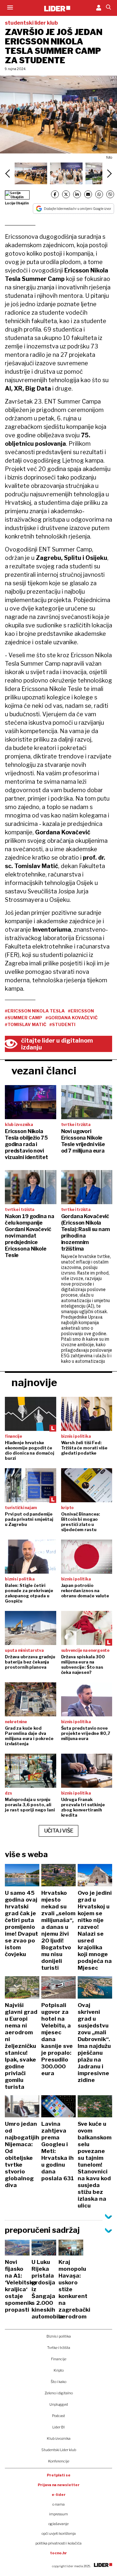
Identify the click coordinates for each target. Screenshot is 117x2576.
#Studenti (62, 1024)
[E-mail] (88, 194)
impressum (58, 2514)
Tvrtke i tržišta (59, 2348)
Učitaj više (59, 1831)
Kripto (59, 2370)
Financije (59, 2359)
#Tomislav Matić (26, 1024)
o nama (58, 2504)
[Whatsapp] (99, 194)
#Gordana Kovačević (71, 1018)
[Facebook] (55, 194)
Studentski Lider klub (59, 2450)
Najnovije (34, 1382)
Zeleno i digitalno (59, 2393)
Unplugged (59, 2404)
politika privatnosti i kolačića (58, 2543)
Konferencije (59, 2461)
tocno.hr (58, 2553)
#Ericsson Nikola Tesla (35, 1011)
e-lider (59, 2495)
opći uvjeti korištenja (59, 2534)
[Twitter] (66, 194)
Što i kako (58, 2382)
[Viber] (110, 194)
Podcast (58, 2416)
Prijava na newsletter (59, 2485)
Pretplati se (59, 2475)
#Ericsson (81, 1011)
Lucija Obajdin (17, 203)
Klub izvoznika (59, 2438)
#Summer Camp (24, 1018)
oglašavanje (58, 2524)
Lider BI (58, 2427)
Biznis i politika (59, 2336)
